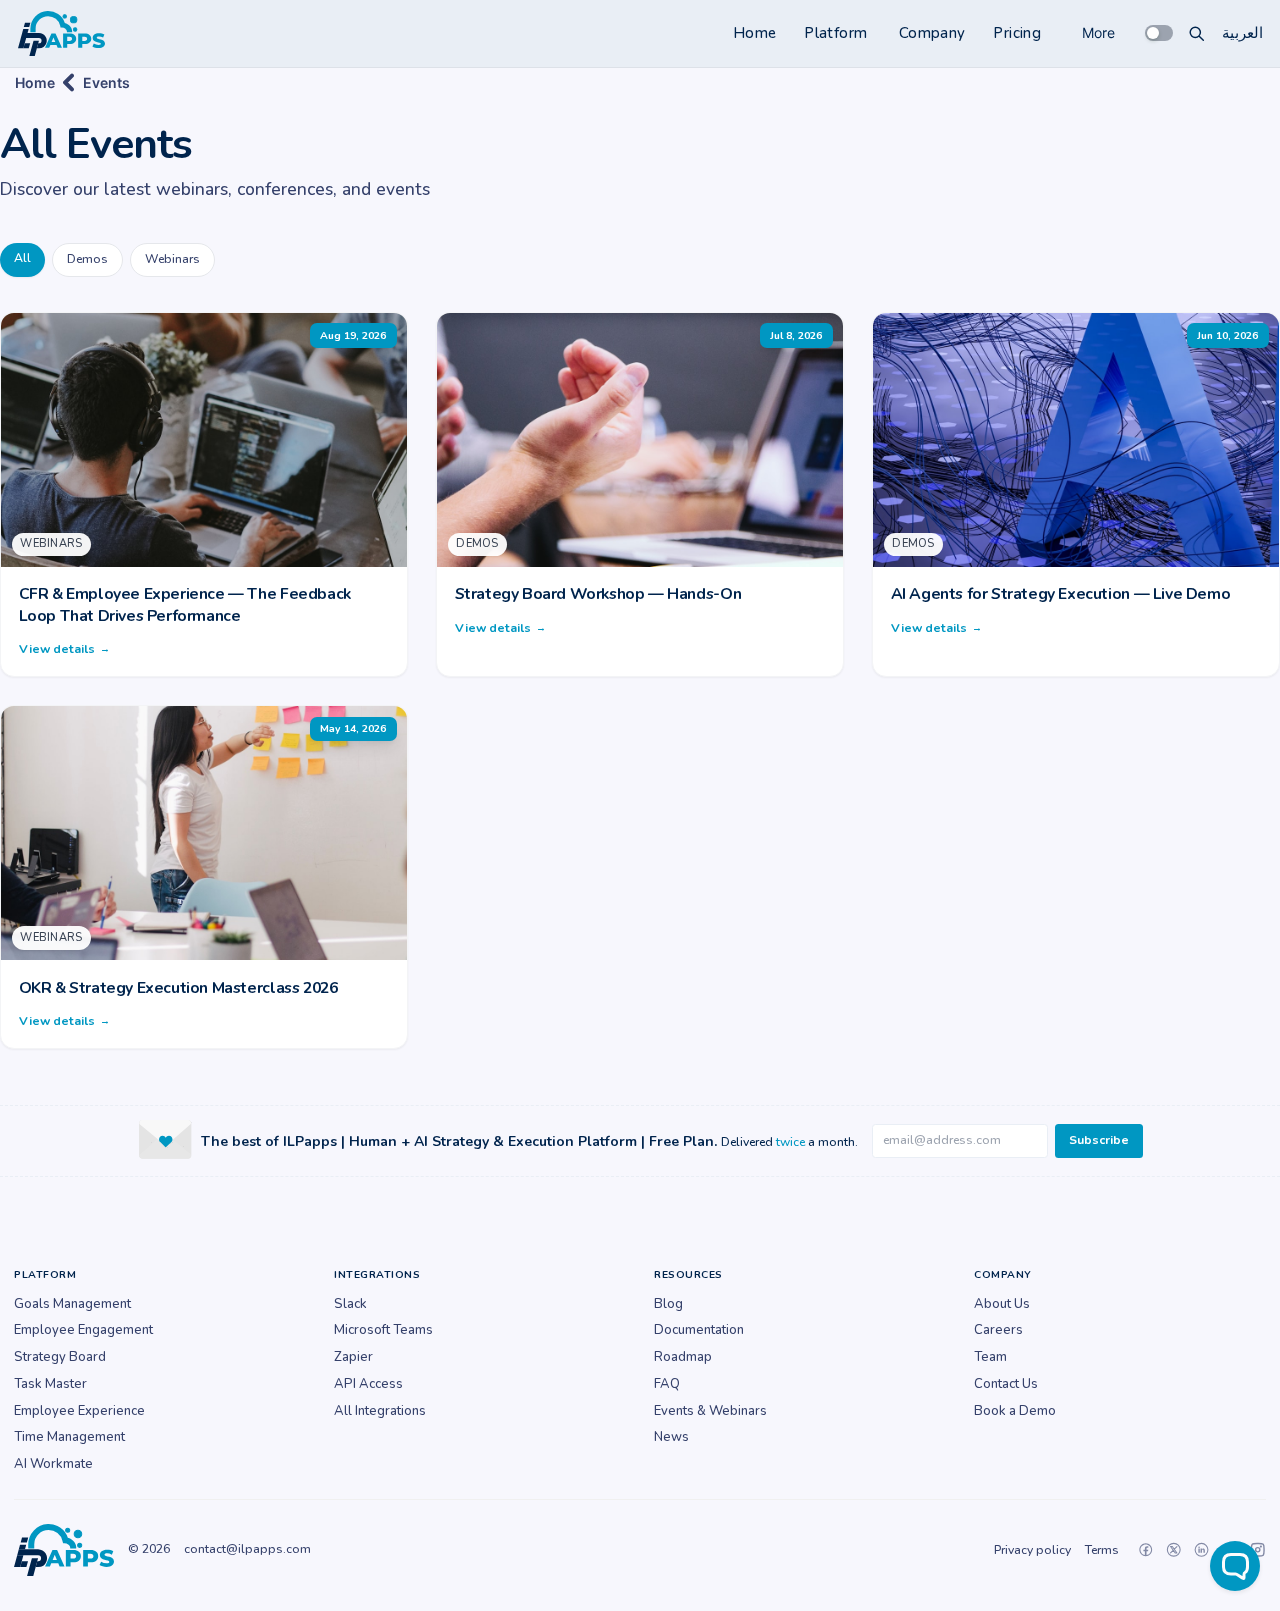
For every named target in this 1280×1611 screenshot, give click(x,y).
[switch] (1159, 33)
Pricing (1017, 33)
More (1098, 32)
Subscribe (1099, 1140)
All (22, 258)
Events (106, 82)
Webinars (172, 259)
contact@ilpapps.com (247, 1549)
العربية (1242, 33)
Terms (1102, 1550)
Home (755, 33)
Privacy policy (1032, 1550)
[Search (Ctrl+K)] (1197, 33)
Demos (87, 259)
